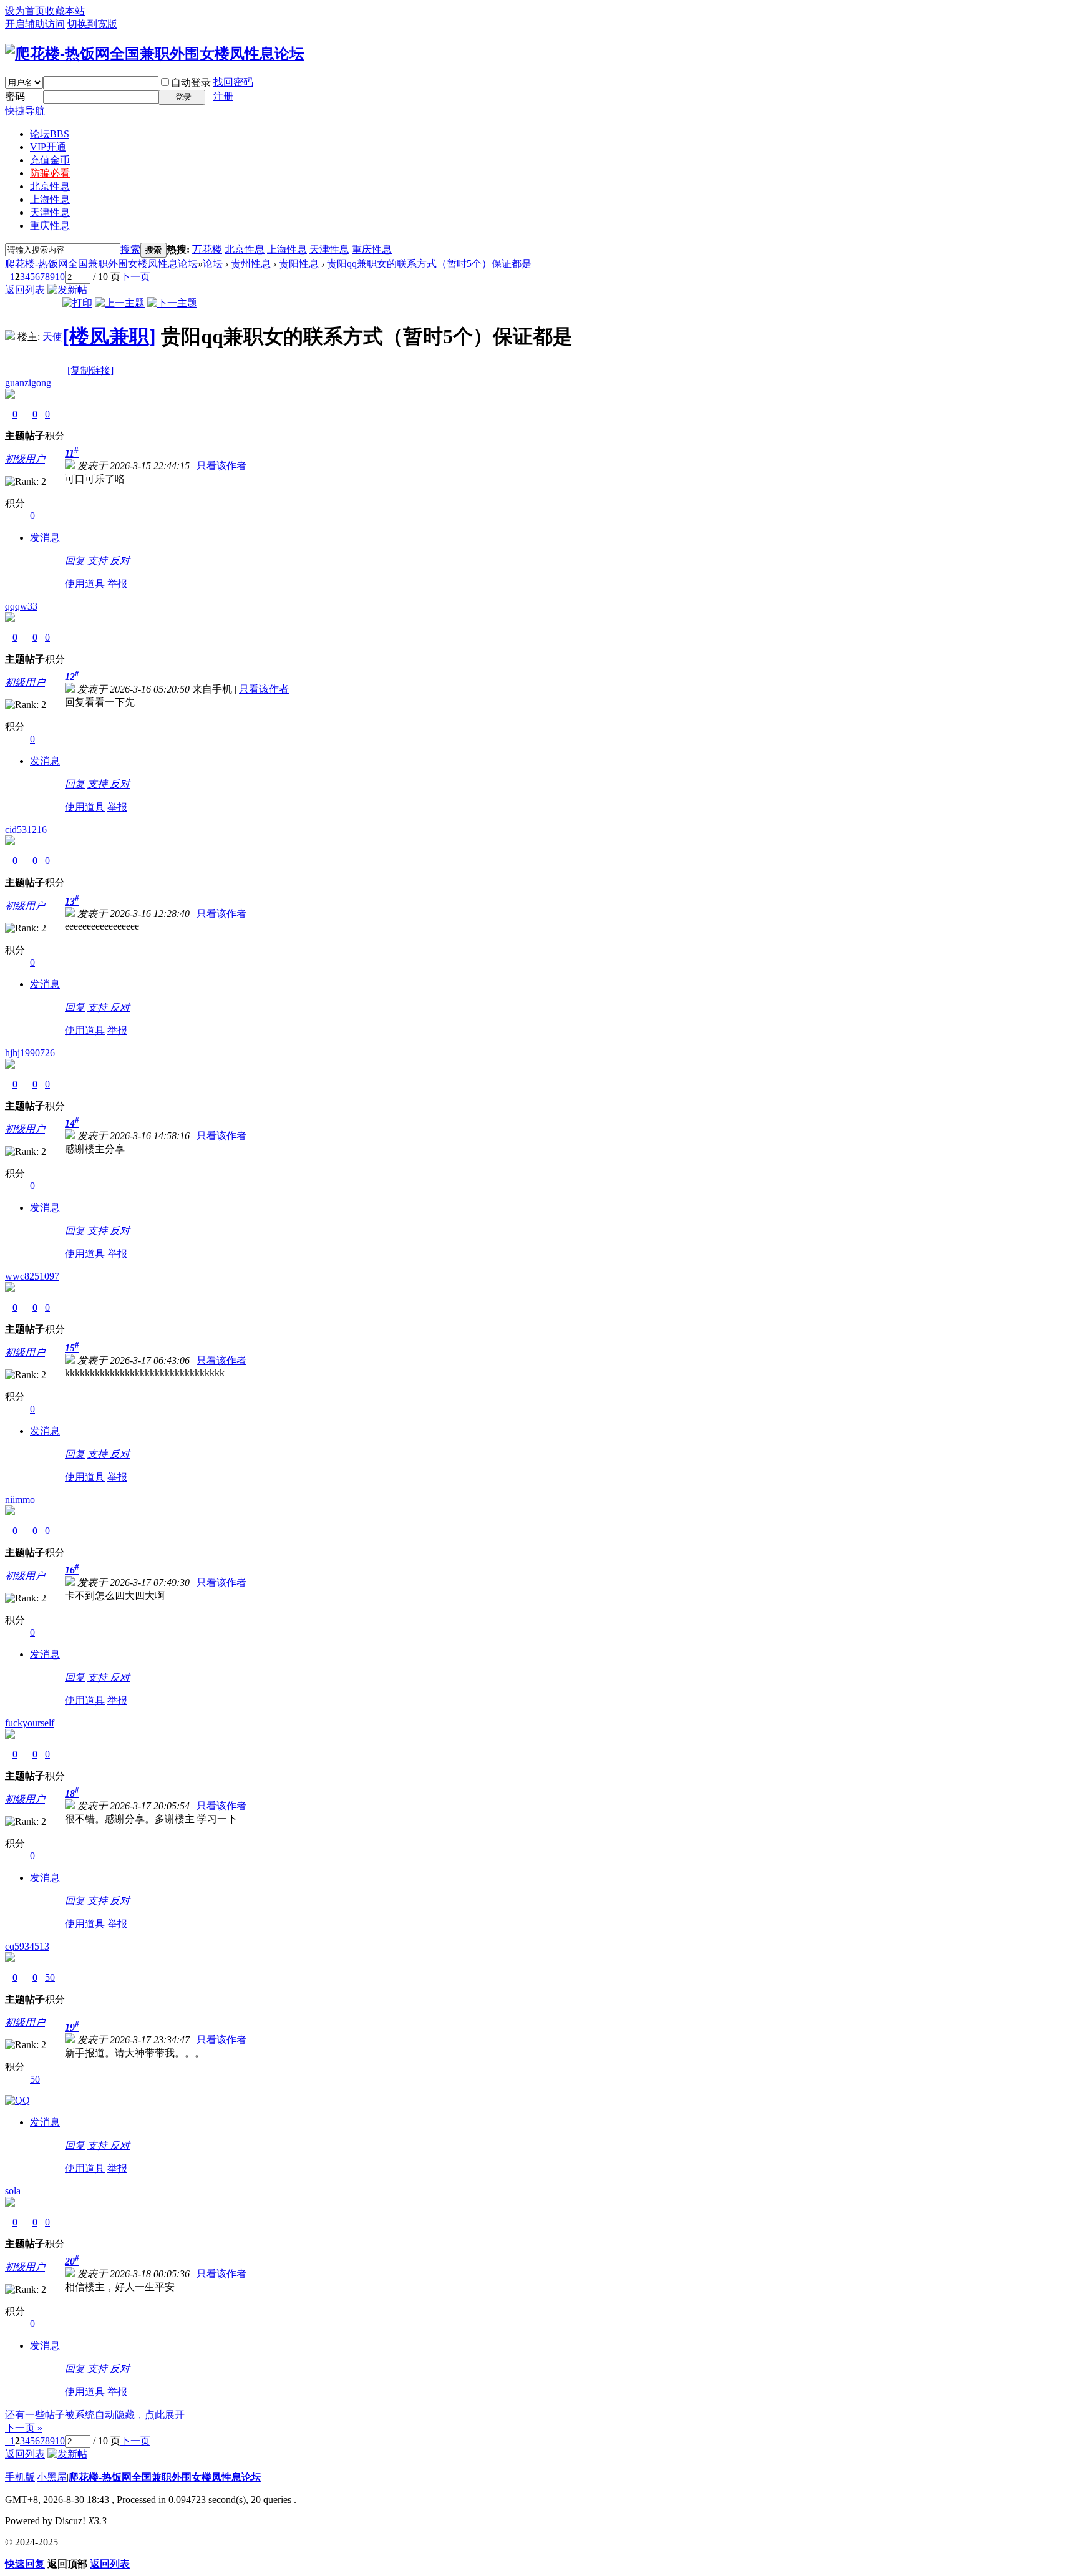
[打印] (77, 303)
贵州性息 (251, 264)
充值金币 (50, 160)
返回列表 (25, 290)
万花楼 (207, 249)
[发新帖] (67, 290)
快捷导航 (25, 111)
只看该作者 (221, 466)
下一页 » (24, 2428)
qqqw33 (21, 606)
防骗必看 (50, 173)
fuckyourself (30, 1723)
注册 (223, 96)
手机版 (20, 2477)
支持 (99, 561)
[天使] (10, 337)
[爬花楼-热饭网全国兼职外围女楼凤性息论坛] (155, 54)
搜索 (130, 249)
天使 (52, 337)
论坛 (50, 134)
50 (50, 1977)
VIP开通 (48, 147)
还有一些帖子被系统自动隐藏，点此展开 (95, 2415)
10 (60, 277)
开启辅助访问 (35, 24)
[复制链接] (90, 370)
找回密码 (233, 82)
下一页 (135, 277)
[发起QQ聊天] (17, 2100)
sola (13, 2191)
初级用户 (25, 459)
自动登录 (191, 83)
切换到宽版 (92, 24)
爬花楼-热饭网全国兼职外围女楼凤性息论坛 (101, 264)
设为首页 (25, 11)
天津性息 (50, 212)
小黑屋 (52, 2477)
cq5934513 (27, 1946)
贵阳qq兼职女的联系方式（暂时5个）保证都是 (429, 264)
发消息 (45, 537)
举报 (117, 584)
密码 (15, 96)
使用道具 (85, 584)
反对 (120, 561)
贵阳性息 (299, 264)
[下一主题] (172, 303)
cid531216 (26, 829)
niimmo (20, 1499)
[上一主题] (120, 303)
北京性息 (50, 186)
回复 (75, 561)
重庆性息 (50, 226)
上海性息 (50, 199)
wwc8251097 (32, 1276)
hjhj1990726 (30, 1053)
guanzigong (28, 383)
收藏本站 (65, 11)
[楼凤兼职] (109, 336)
